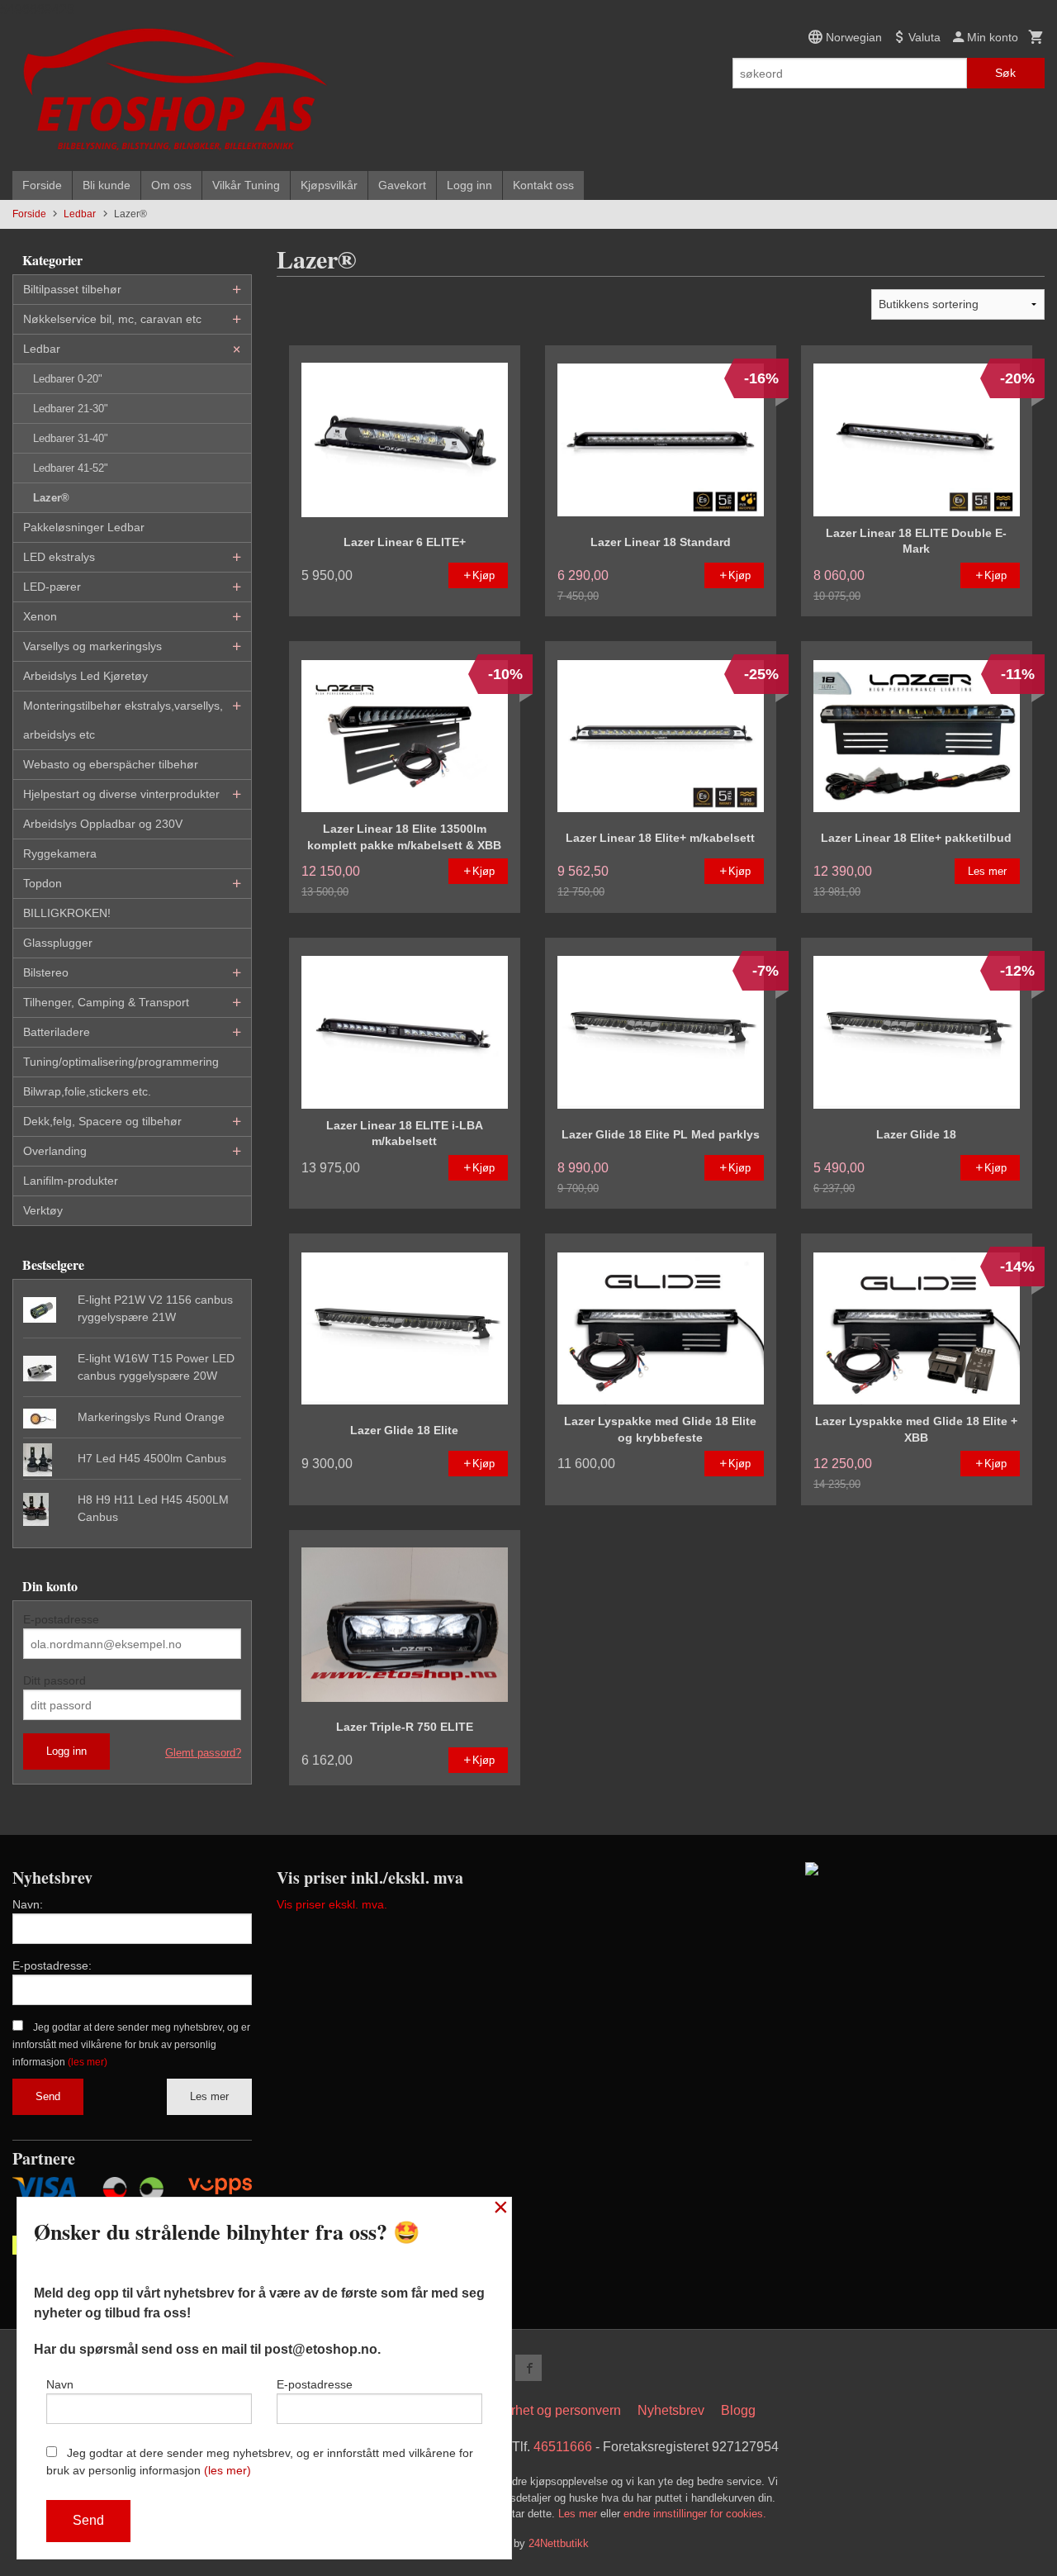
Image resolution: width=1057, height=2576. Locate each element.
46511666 (563, 2447)
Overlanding (55, 1151)
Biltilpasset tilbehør (72, 289)
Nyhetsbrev (671, 2410)
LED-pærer (52, 587)
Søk (1005, 73)
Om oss (171, 185)
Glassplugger (58, 943)
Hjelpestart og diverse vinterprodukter (121, 794)
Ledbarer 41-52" (71, 468)
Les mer (209, 2096)
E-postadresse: (52, 1965)
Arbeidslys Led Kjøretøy (85, 676)
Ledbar (42, 349)
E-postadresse (61, 1619)
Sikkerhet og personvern (550, 2410)
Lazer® (51, 498)
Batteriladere (57, 1032)
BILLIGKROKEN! (67, 913)
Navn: (28, 1904)
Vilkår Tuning (246, 185)
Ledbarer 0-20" (68, 379)
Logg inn (469, 185)
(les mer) (88, 2062)
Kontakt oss (543, 185)
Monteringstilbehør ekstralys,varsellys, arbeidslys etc (123, 720)
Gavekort (402, 185)
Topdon (43, 883)
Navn (60, 2384)
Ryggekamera (60, 853)
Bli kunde (107, 185)
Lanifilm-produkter (71, 1181)
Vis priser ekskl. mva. (332, 1904)
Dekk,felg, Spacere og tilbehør (102, 1121)
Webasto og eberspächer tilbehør (111, 764)
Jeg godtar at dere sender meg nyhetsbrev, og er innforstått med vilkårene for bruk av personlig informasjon (131, 2045)
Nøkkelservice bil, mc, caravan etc (112, 319)
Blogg (738, 2410)
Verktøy (43, 1210)
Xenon (40, 616)
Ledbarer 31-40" (71, 438)
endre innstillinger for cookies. (695, 2514)
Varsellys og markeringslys (92, 646)
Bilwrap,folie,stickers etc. (87, 1091)
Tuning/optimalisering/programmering (121, 1062)
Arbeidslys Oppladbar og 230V (103, 824)
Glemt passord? (203, 1753)
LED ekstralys (59, 557)
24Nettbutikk (559, 2543)
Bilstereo (46, 972)
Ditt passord (55, 1680)
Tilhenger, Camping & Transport (106, 1002)
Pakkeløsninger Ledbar (84, 527)
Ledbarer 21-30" (71, 409)
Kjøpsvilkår (329, 185)
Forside (42, 185)
